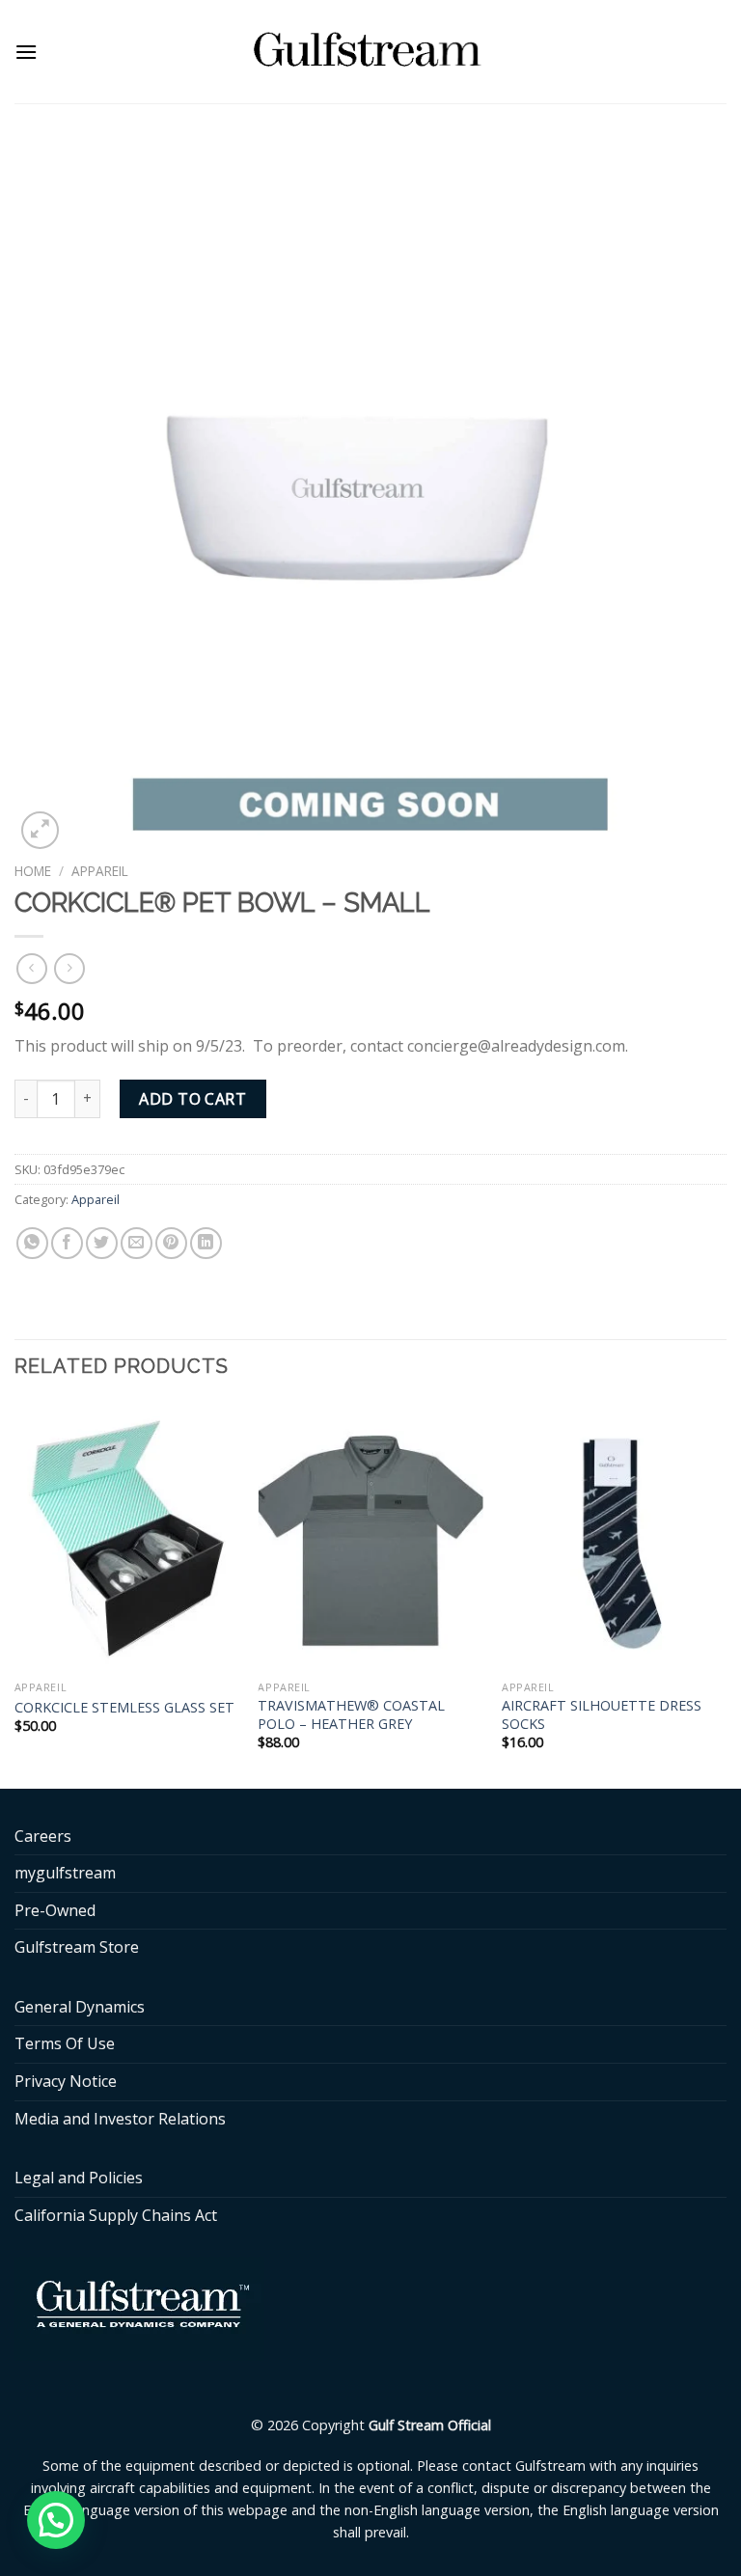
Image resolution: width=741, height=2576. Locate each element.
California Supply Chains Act (116, 2215)
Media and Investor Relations (120, 2119)
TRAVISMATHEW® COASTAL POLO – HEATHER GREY (351, 1715)
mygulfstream (65, 1873)
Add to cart (192, 1099)
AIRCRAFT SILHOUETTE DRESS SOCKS (602, 1715)
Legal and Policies (79, 2178)
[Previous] (15, 1593)
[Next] (726, 1593)
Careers (43, 1836)
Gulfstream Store (77, 1947)
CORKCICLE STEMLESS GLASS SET (124, 1708)
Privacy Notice (66, 2081)
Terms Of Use (65, 2043)
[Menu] (26, 52)
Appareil (100, 871)
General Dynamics (80, 2007)
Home (33, 871)
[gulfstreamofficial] (370, 51)
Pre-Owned (55, 1910)
